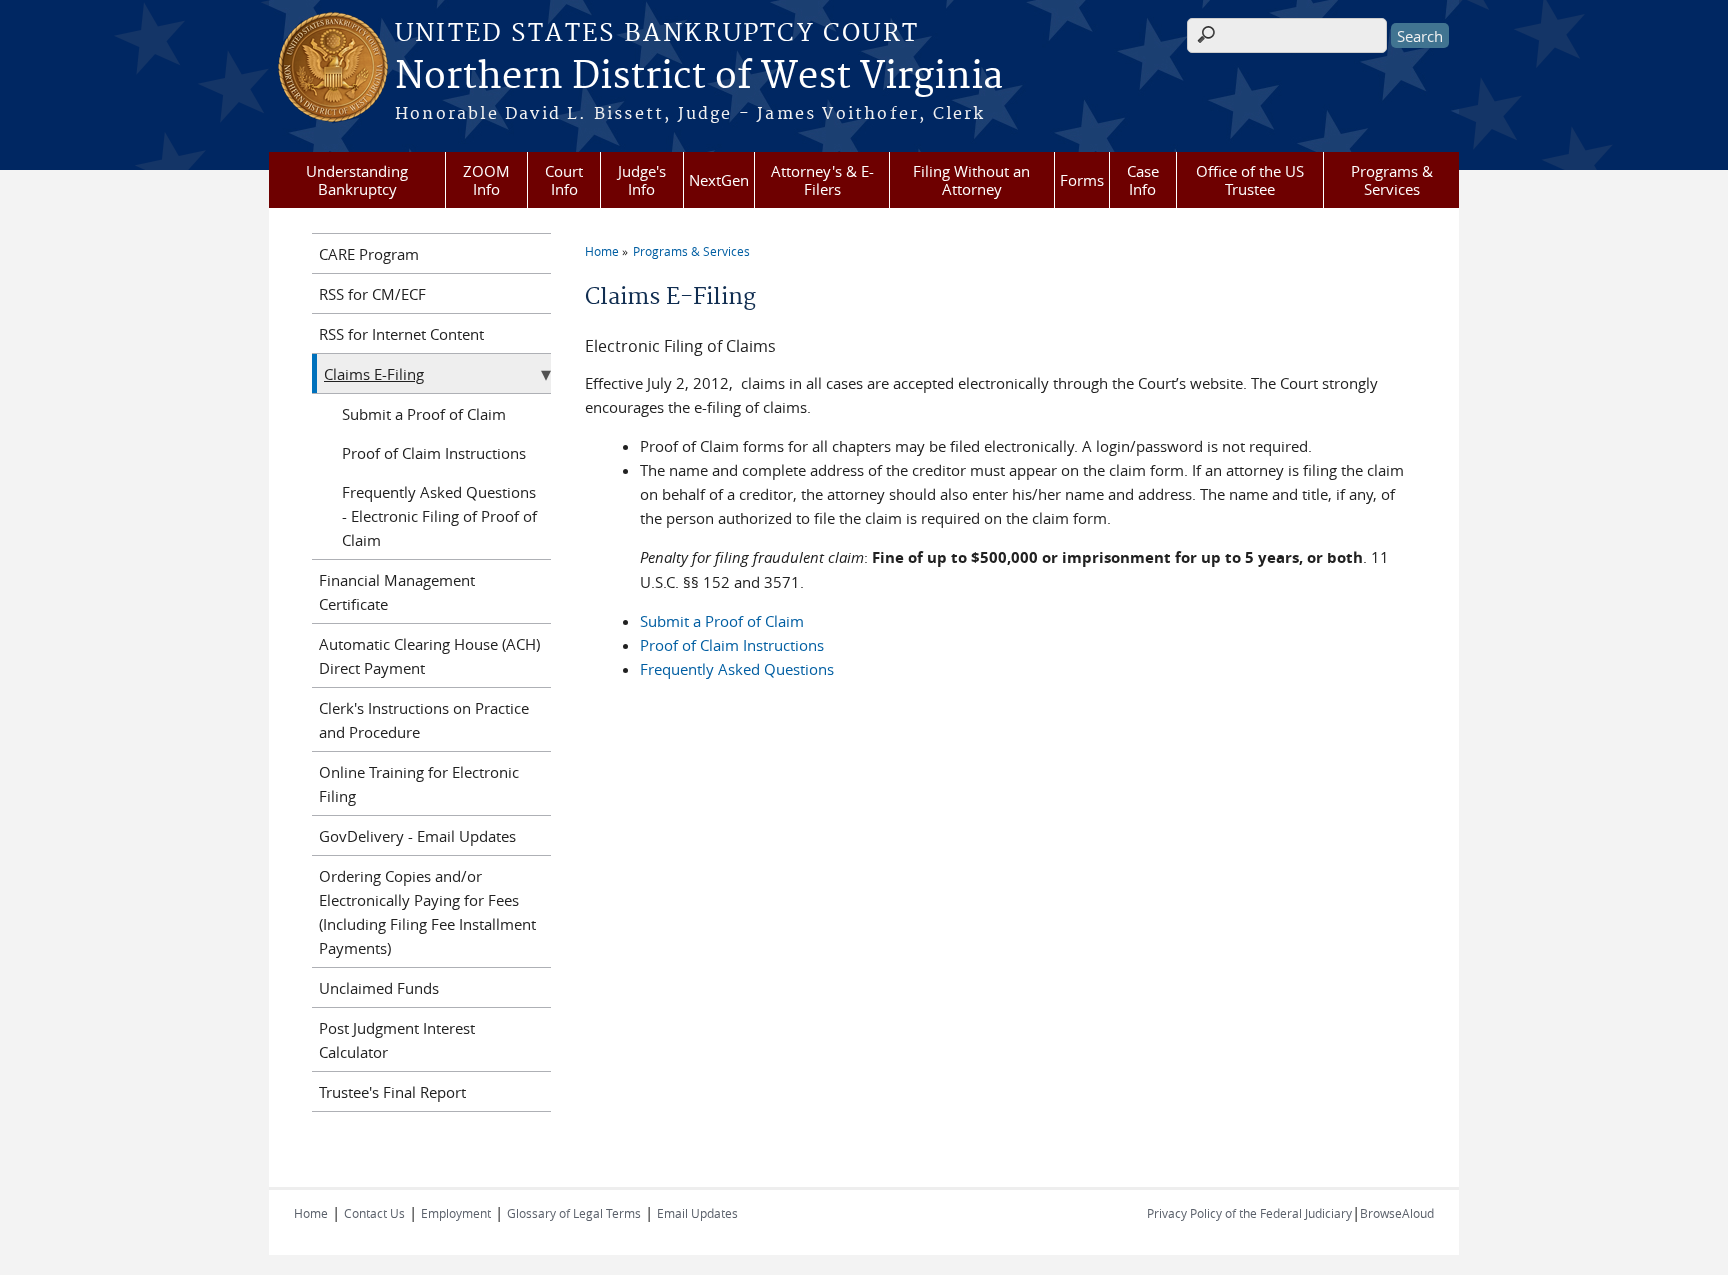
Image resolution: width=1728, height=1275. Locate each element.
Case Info (1143, 180)
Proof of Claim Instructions (732, 645)
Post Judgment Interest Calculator (397, 1040)
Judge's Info (642, 180)
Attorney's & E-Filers (822, 180)
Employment (456, 1213)
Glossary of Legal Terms (574, 1213)
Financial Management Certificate (397, 592)
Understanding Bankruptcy (357, 180)
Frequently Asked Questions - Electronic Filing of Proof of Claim (439, 516)
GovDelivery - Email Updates (417, 836)
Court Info (564, 180)
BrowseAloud (1397, 1213)
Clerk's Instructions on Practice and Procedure (424, 720)
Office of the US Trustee (1250, 180)
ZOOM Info (486, 180)
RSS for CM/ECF (372, 294)
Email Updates (697, 1213)
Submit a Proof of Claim (722, 621)
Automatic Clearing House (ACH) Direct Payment (429, 656)
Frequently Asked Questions (737, 669)
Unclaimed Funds (379, 988)
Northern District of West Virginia (699, 77)
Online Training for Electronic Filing (419, 784)
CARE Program (369, 254)
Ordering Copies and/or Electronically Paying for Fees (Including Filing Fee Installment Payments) (427, 912)
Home (602, 251)
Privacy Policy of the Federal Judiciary (1249, 1213)
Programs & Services (1392, 180)
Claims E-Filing (374, 374)
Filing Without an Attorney (971, 180)
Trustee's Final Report (392, 1092)
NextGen (719, 180)
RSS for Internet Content (401, 334)
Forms (1082, 180)
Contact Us (374, 1213)
